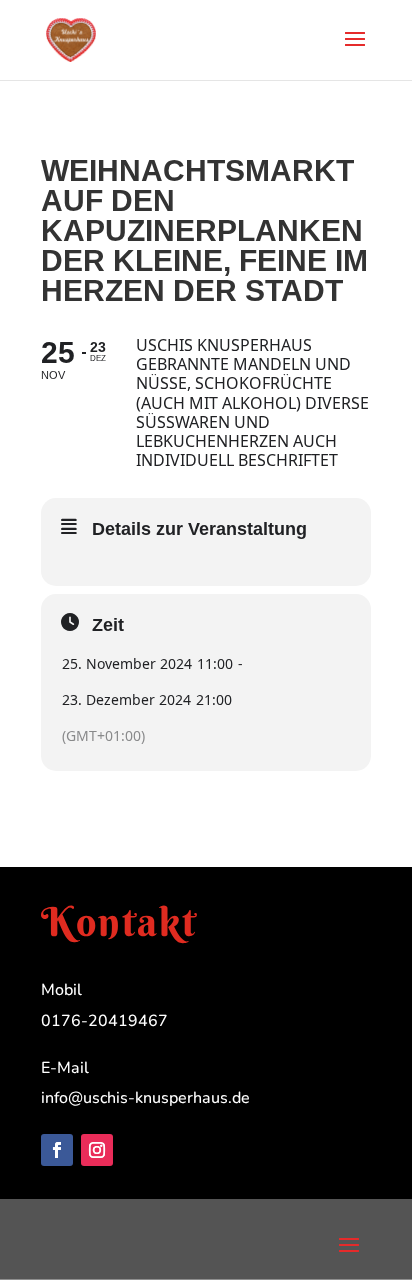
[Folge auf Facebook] (57, 1150)
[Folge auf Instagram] (97, 1150)
